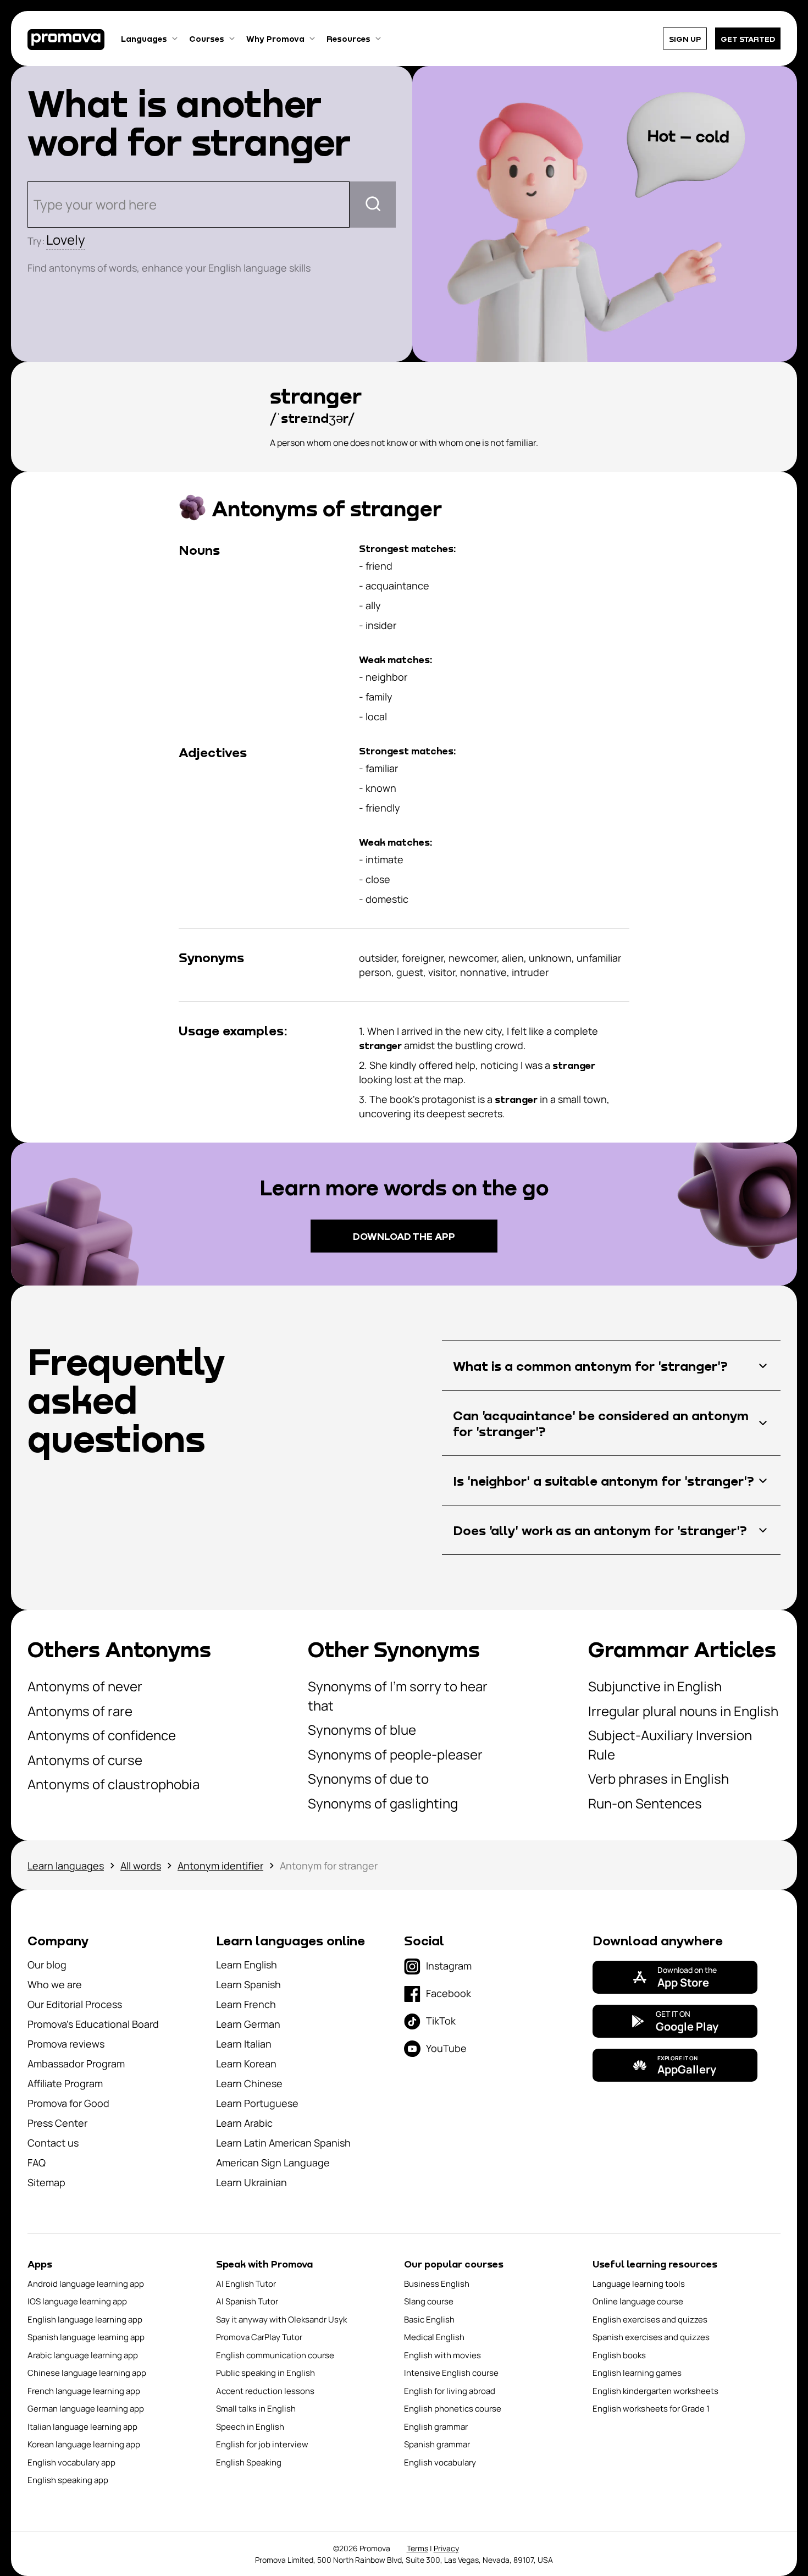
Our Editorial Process (75, 2004)
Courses (207, 38)
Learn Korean (246, 2064)
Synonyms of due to (368, 1778)
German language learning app (86, 2409)
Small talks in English (256, 2409)
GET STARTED (748, 39)
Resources (348, 38)
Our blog (47, 1965)
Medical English (434, 2337)
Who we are (55, 1984)
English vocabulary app (71, 2462)
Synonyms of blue (362, 1730)
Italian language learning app (82, 2427)
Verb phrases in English (658, 1778)
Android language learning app (86, 2284)
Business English (437, 2284)
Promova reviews (66, 2044)
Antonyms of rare (80, 1711)
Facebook (449, 1993)
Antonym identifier (220, 1866)
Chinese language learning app (87, 2373)
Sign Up (685, 39)
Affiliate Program (65, 2083)
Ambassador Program (76, 2064)
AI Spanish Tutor (247, 2301)
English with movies (442, 2355)
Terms (417, 2548)
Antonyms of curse (85, 1760)
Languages (144, 38)
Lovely (66, 239)
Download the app (404, 1236)
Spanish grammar (437, 2444)
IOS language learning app (77, 2301)
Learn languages (66, 1866)
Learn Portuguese (257, 2103)
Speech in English (250, 2427)
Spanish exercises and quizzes (651, 2337)
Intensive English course (451, 2373)
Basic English (429, 2319)
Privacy (446, 2548)
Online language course (638, 2301)
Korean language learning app (84, 2444)
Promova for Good (68, 2103)
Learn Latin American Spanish (283, 2143)
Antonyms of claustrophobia (114, 1784)
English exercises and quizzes (650, 2319)
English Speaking (249, 2462)
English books (619, 2355)
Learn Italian (244, 2044)
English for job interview (262, 2444)
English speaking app (68, 2480)
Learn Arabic (244, 2123)
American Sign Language (273, 2163)
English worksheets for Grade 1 (651, 2409)
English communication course (275, 2355)
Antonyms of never (85, 1686)
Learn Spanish (248, 1984)
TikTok (441, 2021)
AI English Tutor (246, 2284)
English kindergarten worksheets (655, 2391)
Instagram (449, 1966)
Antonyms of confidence (102, 1735)
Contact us (53, 2143)
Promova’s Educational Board (93, 2024)
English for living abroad (450, 2391)
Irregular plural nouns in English (683, 1711)
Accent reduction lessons (265, 2391)
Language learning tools (639, 2284)
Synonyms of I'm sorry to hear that (398, 1696)
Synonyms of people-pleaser (395, 1754)
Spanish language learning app (86, 2337)
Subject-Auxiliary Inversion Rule (670, 1745)
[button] (611, 1366)
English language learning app (85, 2319)
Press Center (57, 2123)
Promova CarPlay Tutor (259, 2337)
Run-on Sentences (645, 1803)
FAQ (37, 2163)
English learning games (637, 2373)
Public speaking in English (265, 2373)
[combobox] (35, 205)
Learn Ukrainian (251, 2182)
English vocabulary (440, 2462)
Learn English (247, 1965)
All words (141, 1866)
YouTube (446, 2048)
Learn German (248, 2024)
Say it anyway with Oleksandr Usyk (281, 2319)
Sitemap (46, 2182)
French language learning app (84, 2391)
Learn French (246, 2004)
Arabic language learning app (83, 2355)
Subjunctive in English (655, 1686)
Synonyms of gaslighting (383, 1803)
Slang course (429, 2301)
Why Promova (275, 38)
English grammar (436, 2427)
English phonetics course (453, 2409)
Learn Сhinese (249, 2083)
